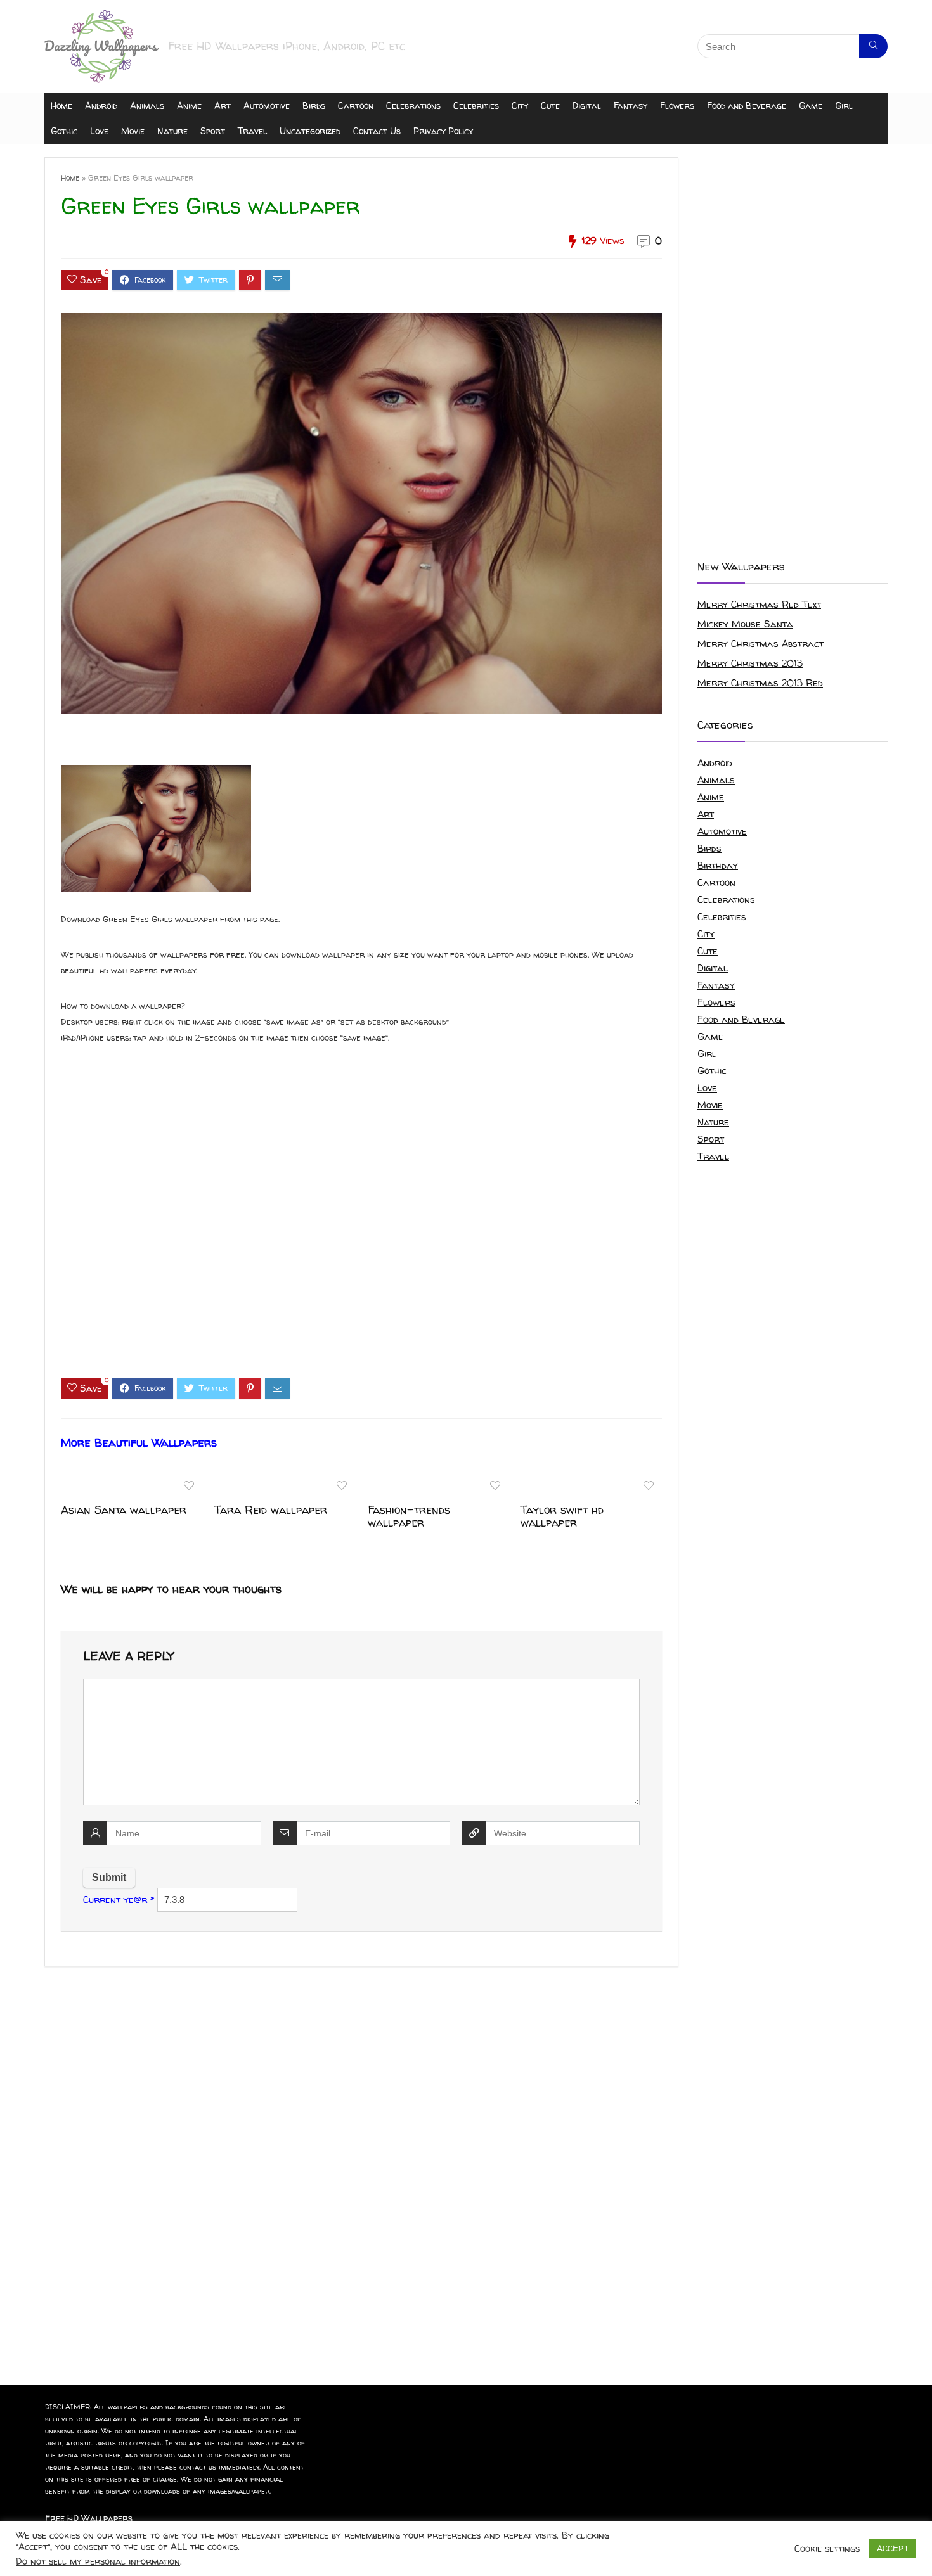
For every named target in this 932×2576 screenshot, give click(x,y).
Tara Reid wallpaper (271, 1510)
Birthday (718, 865)
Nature (172, 131)
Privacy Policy (443, 131)
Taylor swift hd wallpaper (562, 1516)
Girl (844, 106)
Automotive (267, 106)
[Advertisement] (361, 1222)
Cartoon (356, 106)
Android (101, 106)
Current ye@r (119, 1900)
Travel (252, 131)
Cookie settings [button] (827, 2549)
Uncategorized (310, 131)
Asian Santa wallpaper (124, 1510)
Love (99, 131)
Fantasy (631, 106)
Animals (147, 106)
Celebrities (476, 106)
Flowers (677, 106)
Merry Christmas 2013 (750, 663)
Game (811, 106)
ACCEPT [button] (893, 2548)
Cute (550, 106)
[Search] (873, 46)
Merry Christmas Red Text (759, 604)
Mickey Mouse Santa (745, 624)
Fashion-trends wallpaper (409, 1516)
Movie (133, 131)
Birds (314, 106)
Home (61, 106)
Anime (189, 106)
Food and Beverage (747, 106)
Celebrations (413, 106)
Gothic (64, 131)
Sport (213, 131)
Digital (587, 106)
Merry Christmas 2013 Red (760, 683)
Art (223, 106)
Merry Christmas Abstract (760, 644)
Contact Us (377, 131)
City (520, 106)
